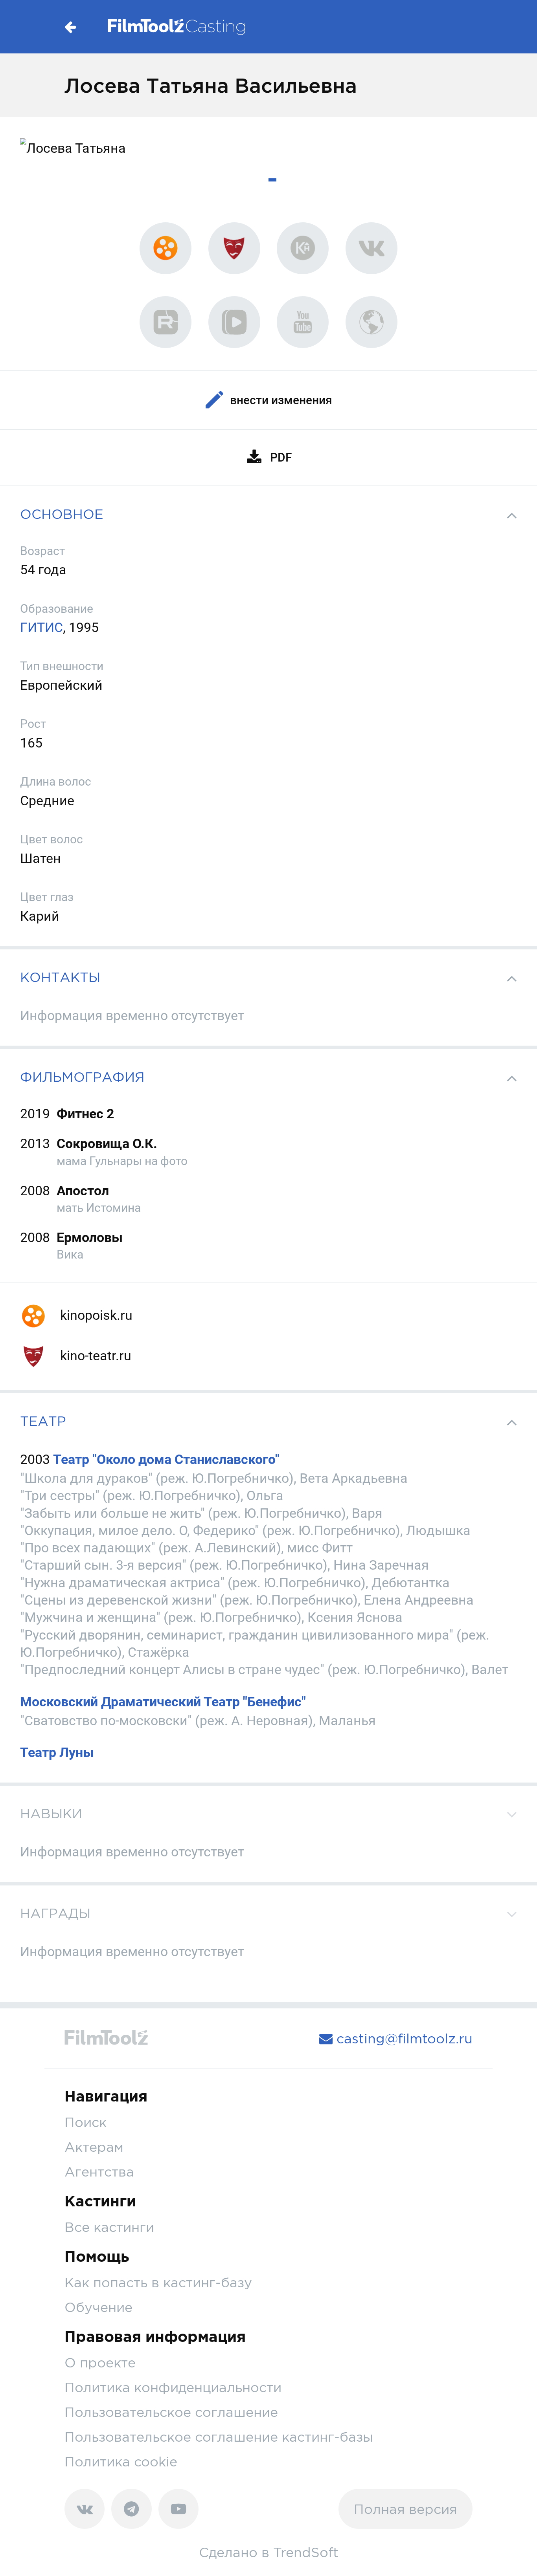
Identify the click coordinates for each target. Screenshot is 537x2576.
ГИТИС (41, 627)
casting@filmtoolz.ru (403, 2038)
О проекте (100, 2363)
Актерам (94, 2147)
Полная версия (406, 2509)
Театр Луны (57, 1752)
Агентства (99, 2172)
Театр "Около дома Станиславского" (166, 1459)
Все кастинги (109, 2227)
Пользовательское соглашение (171, 2412)
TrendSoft (306, 2552)
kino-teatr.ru (94, 1356)
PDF (281, 457)
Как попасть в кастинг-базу (158, 2282)
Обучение (98, 2307)
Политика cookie (121, 2461)
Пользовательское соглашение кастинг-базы (219, 2437)
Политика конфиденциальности (173, 2387)
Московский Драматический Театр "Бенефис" (163, 1702)
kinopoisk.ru (95, 1315)
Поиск (86, 2122)
